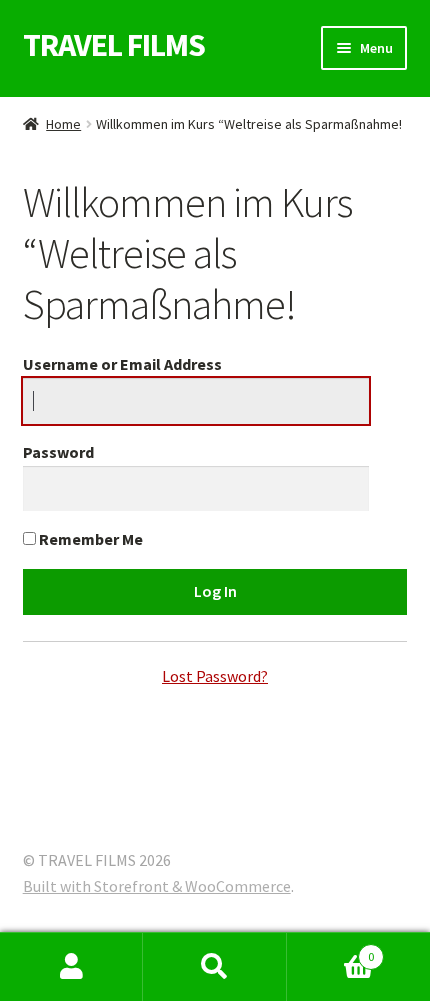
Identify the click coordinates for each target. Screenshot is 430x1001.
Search (214, 967)
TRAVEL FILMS (114, 45)
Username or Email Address (122, 364)
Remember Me (89, 539)
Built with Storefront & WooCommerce (157, 886)
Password (58, 452)
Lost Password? (215, 676)
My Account (71, 967)
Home (63, 124)
